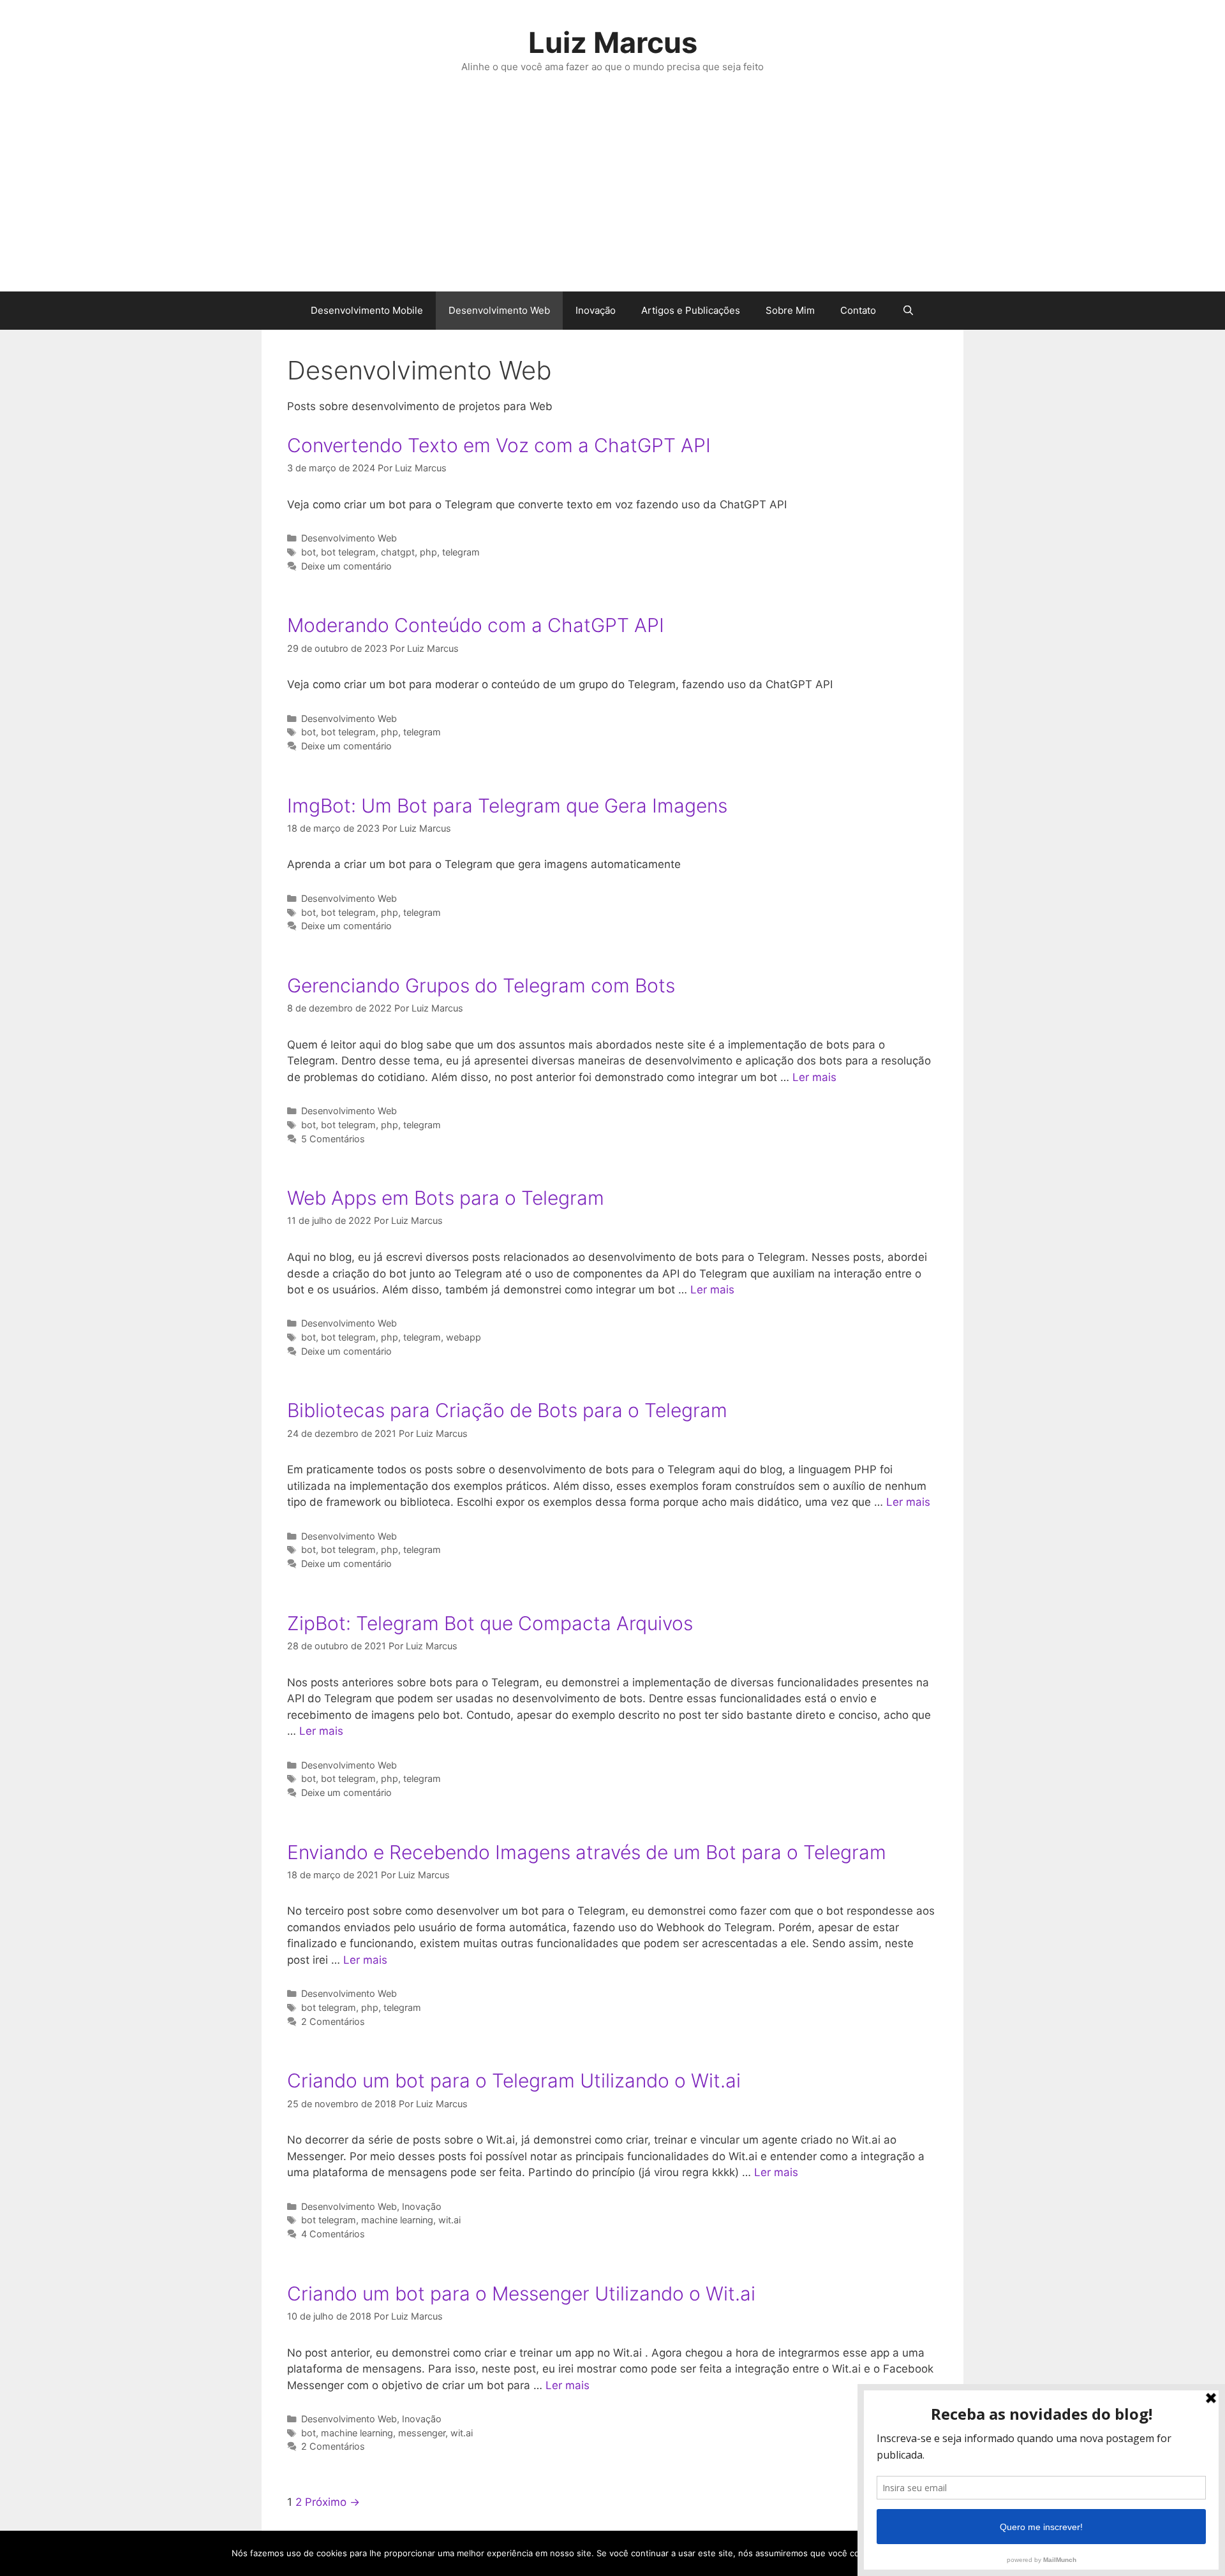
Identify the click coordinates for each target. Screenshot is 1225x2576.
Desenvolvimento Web (499, 310)
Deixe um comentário (346, 566)
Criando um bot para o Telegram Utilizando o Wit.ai (514, 2080)
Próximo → (332, 2502)
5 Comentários (333, 1139)
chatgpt (398, 552)
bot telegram (348, 552)
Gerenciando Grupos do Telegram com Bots (481, 985)
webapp (464, 1337)
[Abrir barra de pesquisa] (908, 311)
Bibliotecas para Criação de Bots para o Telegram (507, 1410)
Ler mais (814, 1077)
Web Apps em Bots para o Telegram (446, 1198)
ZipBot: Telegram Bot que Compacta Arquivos (490, 1623)
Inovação (596, 310)
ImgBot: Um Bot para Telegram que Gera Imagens (507, 806)
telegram (461, 552)
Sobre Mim (790, 310)
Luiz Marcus (613, 42)
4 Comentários (333, 2234)
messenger (422, 2433)
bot (308, 552)
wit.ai (449, 2220)
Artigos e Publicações (691, 310)
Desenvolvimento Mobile (367, 310)
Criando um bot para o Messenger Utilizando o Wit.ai (521, 2293)
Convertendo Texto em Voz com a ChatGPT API (499, 445)
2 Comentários (333, 2021)
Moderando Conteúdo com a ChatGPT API (476, 625)
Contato (858, 310)
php (428, 552)
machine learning (397, 2220)
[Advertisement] (612, 196)
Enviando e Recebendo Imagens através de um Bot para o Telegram (587, 1852)
